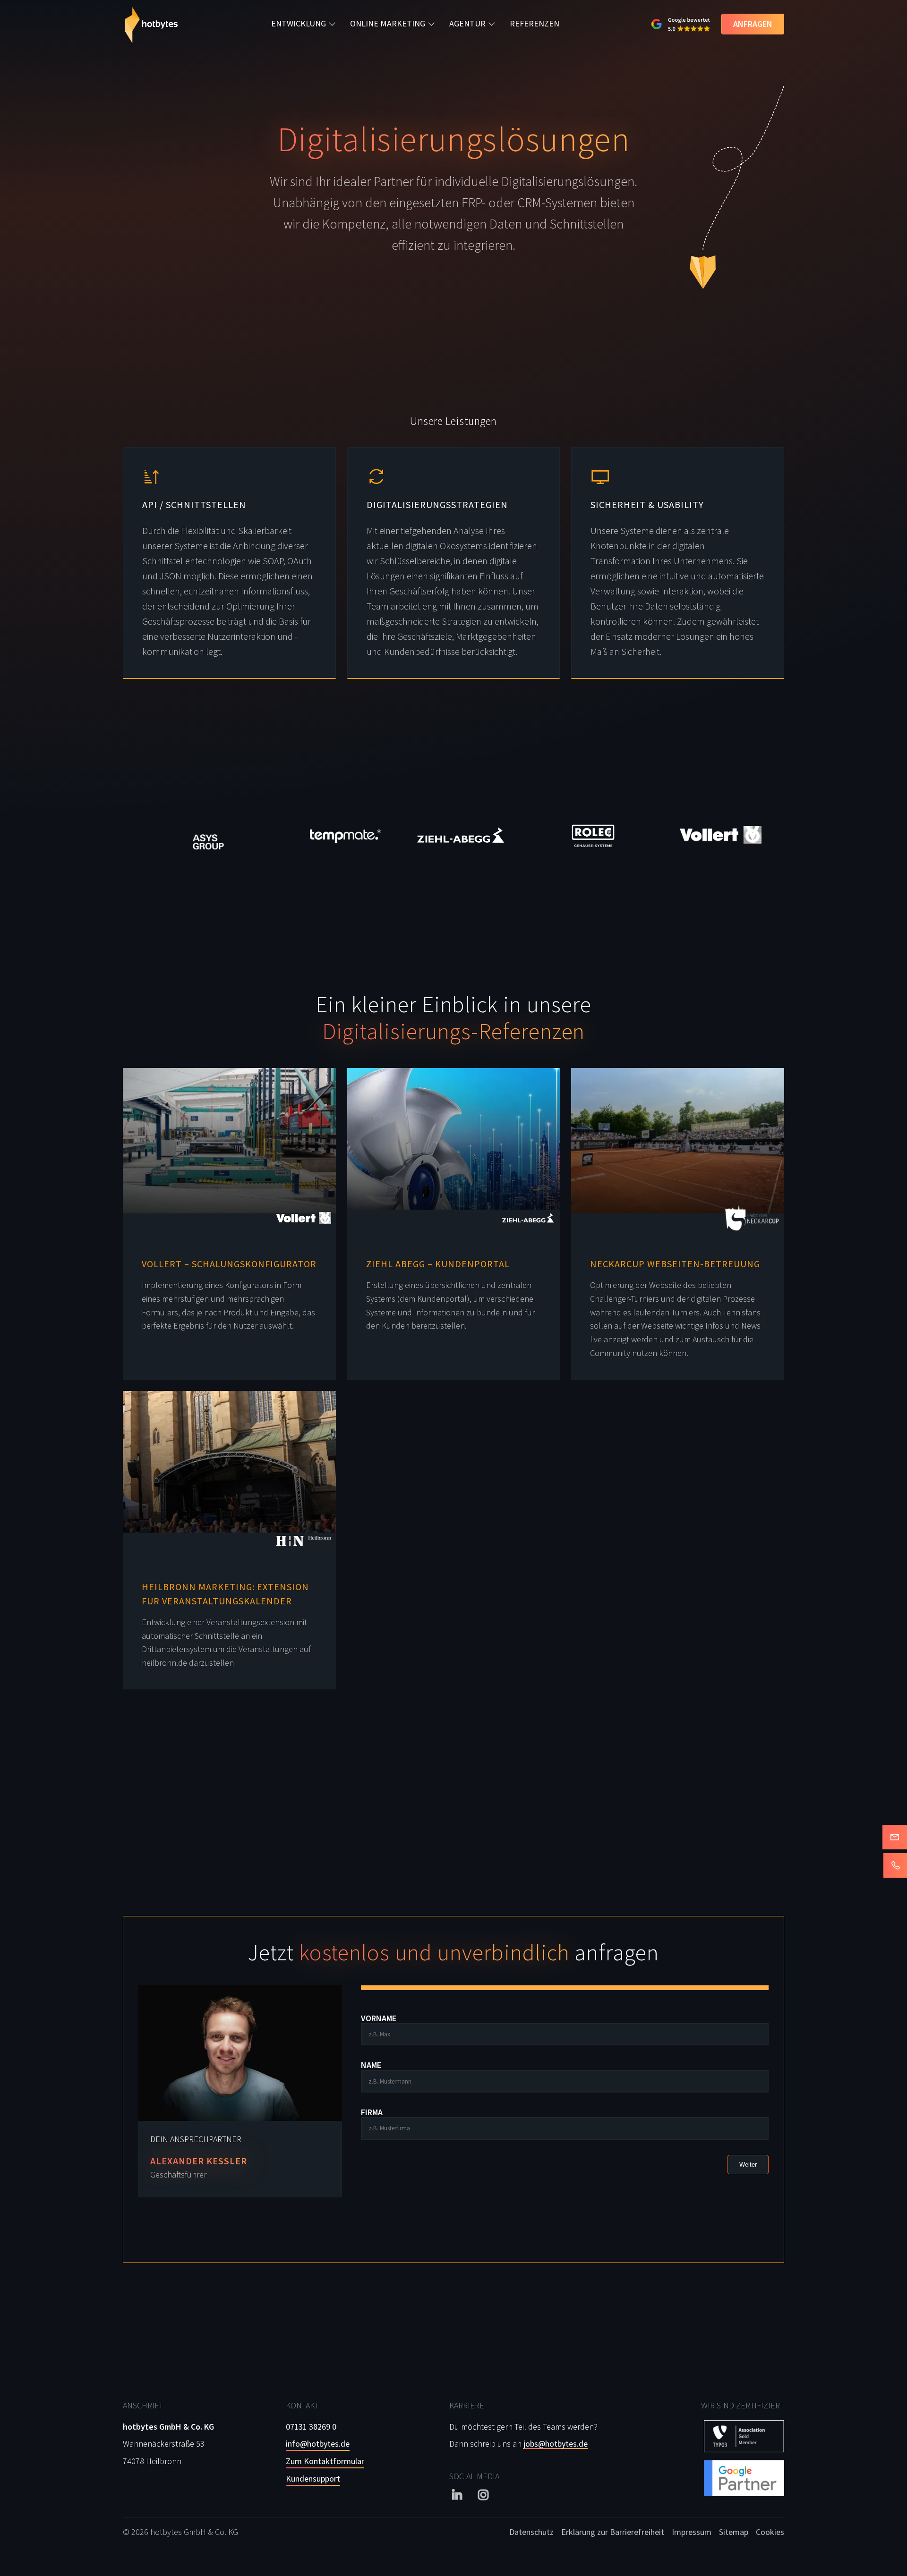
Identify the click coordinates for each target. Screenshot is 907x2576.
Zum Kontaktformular (325, 2461)
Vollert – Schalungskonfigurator (229, 1264)
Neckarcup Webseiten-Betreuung (675, 1264)
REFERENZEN (535, 23)
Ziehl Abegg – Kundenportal (438, 1264)
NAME (371, 2065)
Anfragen (753, 24)
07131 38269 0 (311, 2427)
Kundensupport (313, 2479)
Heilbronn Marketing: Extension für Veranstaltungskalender (225, 1594)
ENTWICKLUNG (299, 23)
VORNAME (379, 2018)
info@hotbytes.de (318, 2444)
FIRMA (372, 2112)
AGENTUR (467, 23)
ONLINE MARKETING (388, 23)
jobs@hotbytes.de (556, 2444)
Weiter (748, 2165)
